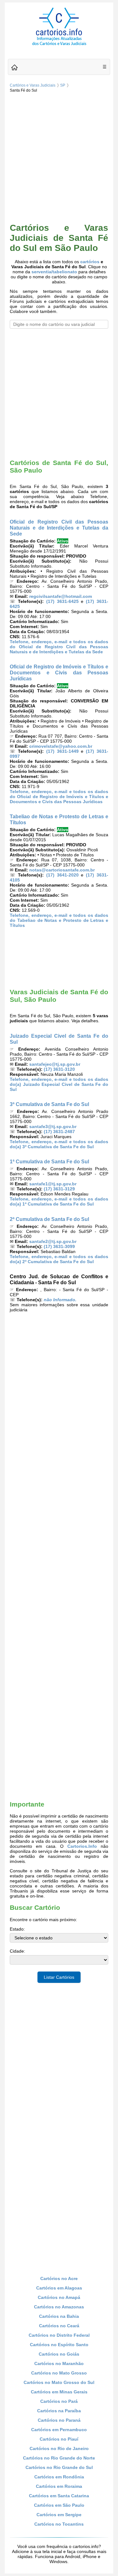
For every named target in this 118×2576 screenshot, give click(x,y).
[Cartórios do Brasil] (59, 45)
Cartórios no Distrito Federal (59, 2335)
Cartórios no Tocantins (59, 2524)
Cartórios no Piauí (59, 2439)
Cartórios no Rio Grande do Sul (59, 2467)
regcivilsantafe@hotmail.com (61, 596)
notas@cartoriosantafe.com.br (62, 870)
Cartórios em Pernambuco (59, 2430)
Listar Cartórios (59, 1977)
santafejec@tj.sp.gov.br (55, 1064)
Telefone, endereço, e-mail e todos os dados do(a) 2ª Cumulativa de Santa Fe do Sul (59, 1259)
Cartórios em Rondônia (59, 2477)
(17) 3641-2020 (62, 875)
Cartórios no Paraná (59, 2420)
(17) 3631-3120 (59, 1069)
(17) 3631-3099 (59, 1246)
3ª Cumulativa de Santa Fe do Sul (49, 1104)
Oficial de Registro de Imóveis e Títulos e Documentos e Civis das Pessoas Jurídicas (59, 672)
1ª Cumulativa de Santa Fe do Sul (49, 1161)
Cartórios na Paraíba (59, 2411)
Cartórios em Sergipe (59, 2515)
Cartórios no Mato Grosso (59, 2373)
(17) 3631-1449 (62, 751)
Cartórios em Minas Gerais (59, 2392)
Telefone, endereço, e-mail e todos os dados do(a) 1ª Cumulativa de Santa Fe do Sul (59, 1201)
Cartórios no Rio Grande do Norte (59, 2458)
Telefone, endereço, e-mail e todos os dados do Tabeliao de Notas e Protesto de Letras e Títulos (59, 920)
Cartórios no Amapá (59, 2297)
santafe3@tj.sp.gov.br (53, 1126)
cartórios (90, 262)
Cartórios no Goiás (59, 2354)
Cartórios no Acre (59, 2278)
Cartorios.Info (82, 1846)
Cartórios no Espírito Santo (59, 2345)
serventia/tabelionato (54, 272)
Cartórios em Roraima (59, 2486)
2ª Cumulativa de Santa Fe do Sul (49, 1219)
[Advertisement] (59, 157)
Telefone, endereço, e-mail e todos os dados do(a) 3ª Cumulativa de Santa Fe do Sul (59, 1144)
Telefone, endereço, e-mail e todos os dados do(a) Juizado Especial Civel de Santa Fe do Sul (59, 1084)
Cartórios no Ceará (59, 2326)
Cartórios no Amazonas (59, 2307)
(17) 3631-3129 (59, 1189)
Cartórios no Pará (59, 2401)
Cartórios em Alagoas (59, 2288)
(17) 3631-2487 (59, 1132)
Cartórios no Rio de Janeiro (59, 2448)
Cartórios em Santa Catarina (59, 2496)
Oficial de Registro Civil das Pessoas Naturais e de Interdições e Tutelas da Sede (59, 528)
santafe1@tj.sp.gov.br (53, 1184)
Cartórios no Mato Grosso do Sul (59, 2382)
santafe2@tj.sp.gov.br (53, 1241)
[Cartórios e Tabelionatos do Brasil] (14, 68)
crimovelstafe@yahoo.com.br (61, 746)
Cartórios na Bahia (59, 2316)
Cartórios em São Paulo (59, 2505)
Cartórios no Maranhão (59, 2363)
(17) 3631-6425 (62, 601)
